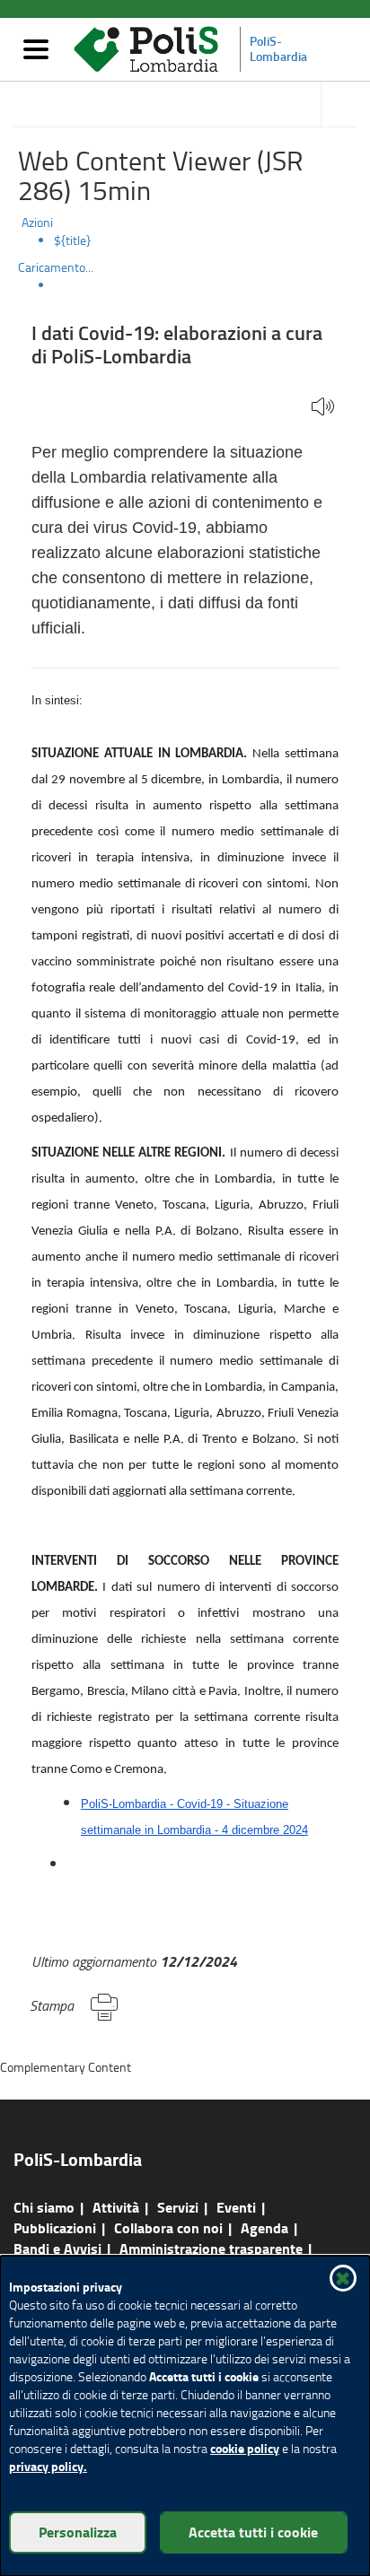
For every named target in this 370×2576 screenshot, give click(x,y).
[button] (323, 408)
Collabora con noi (168, 2227)
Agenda (264, 2227)
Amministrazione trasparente (211, 2248)
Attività (116, 2207)
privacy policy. (48, 2466)
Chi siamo (44, 2207)
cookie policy (245, 2448)
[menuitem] (203, 240)
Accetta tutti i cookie (253, 2532)
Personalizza (78, 2532)
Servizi (178, 2207)
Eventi (236, 2207)
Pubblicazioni (55, 2227)
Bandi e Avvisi (57, 2248)
